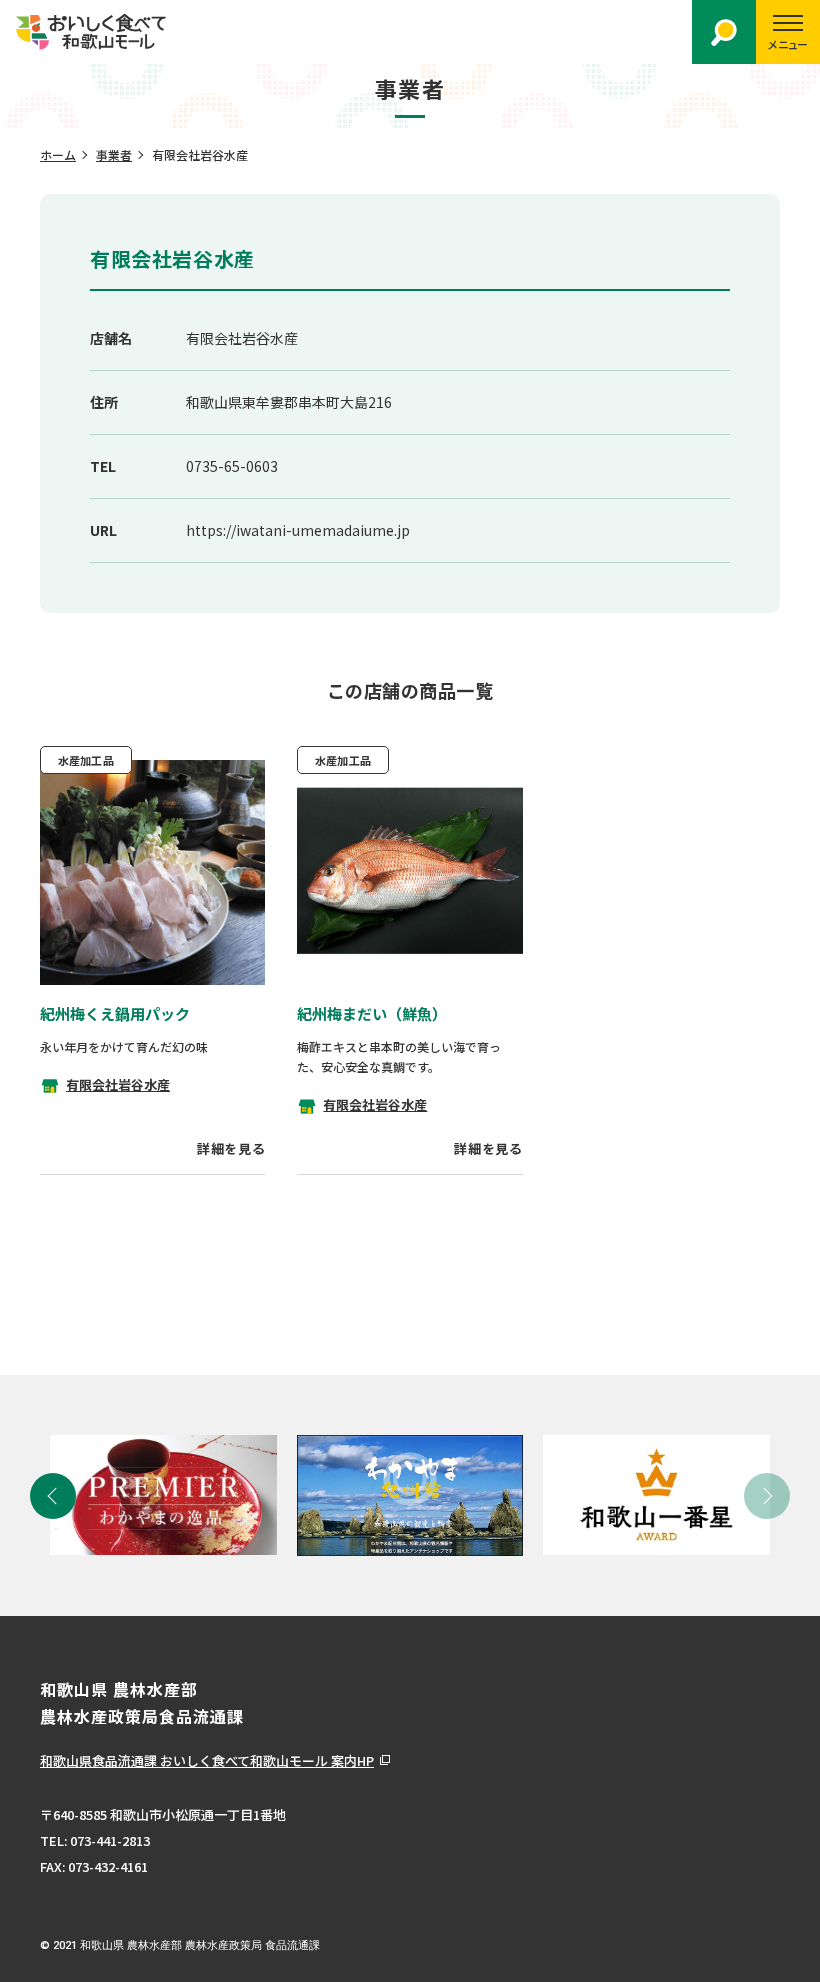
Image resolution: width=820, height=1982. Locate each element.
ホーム (58, 154)
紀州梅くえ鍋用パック (115, 1013)
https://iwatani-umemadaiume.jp (298, 530)
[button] (53, 1496)
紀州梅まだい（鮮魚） (372, 1013)
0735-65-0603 (232, 466)
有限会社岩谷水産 (118, 1084)
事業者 (114, 154)
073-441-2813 (110, 1840)
